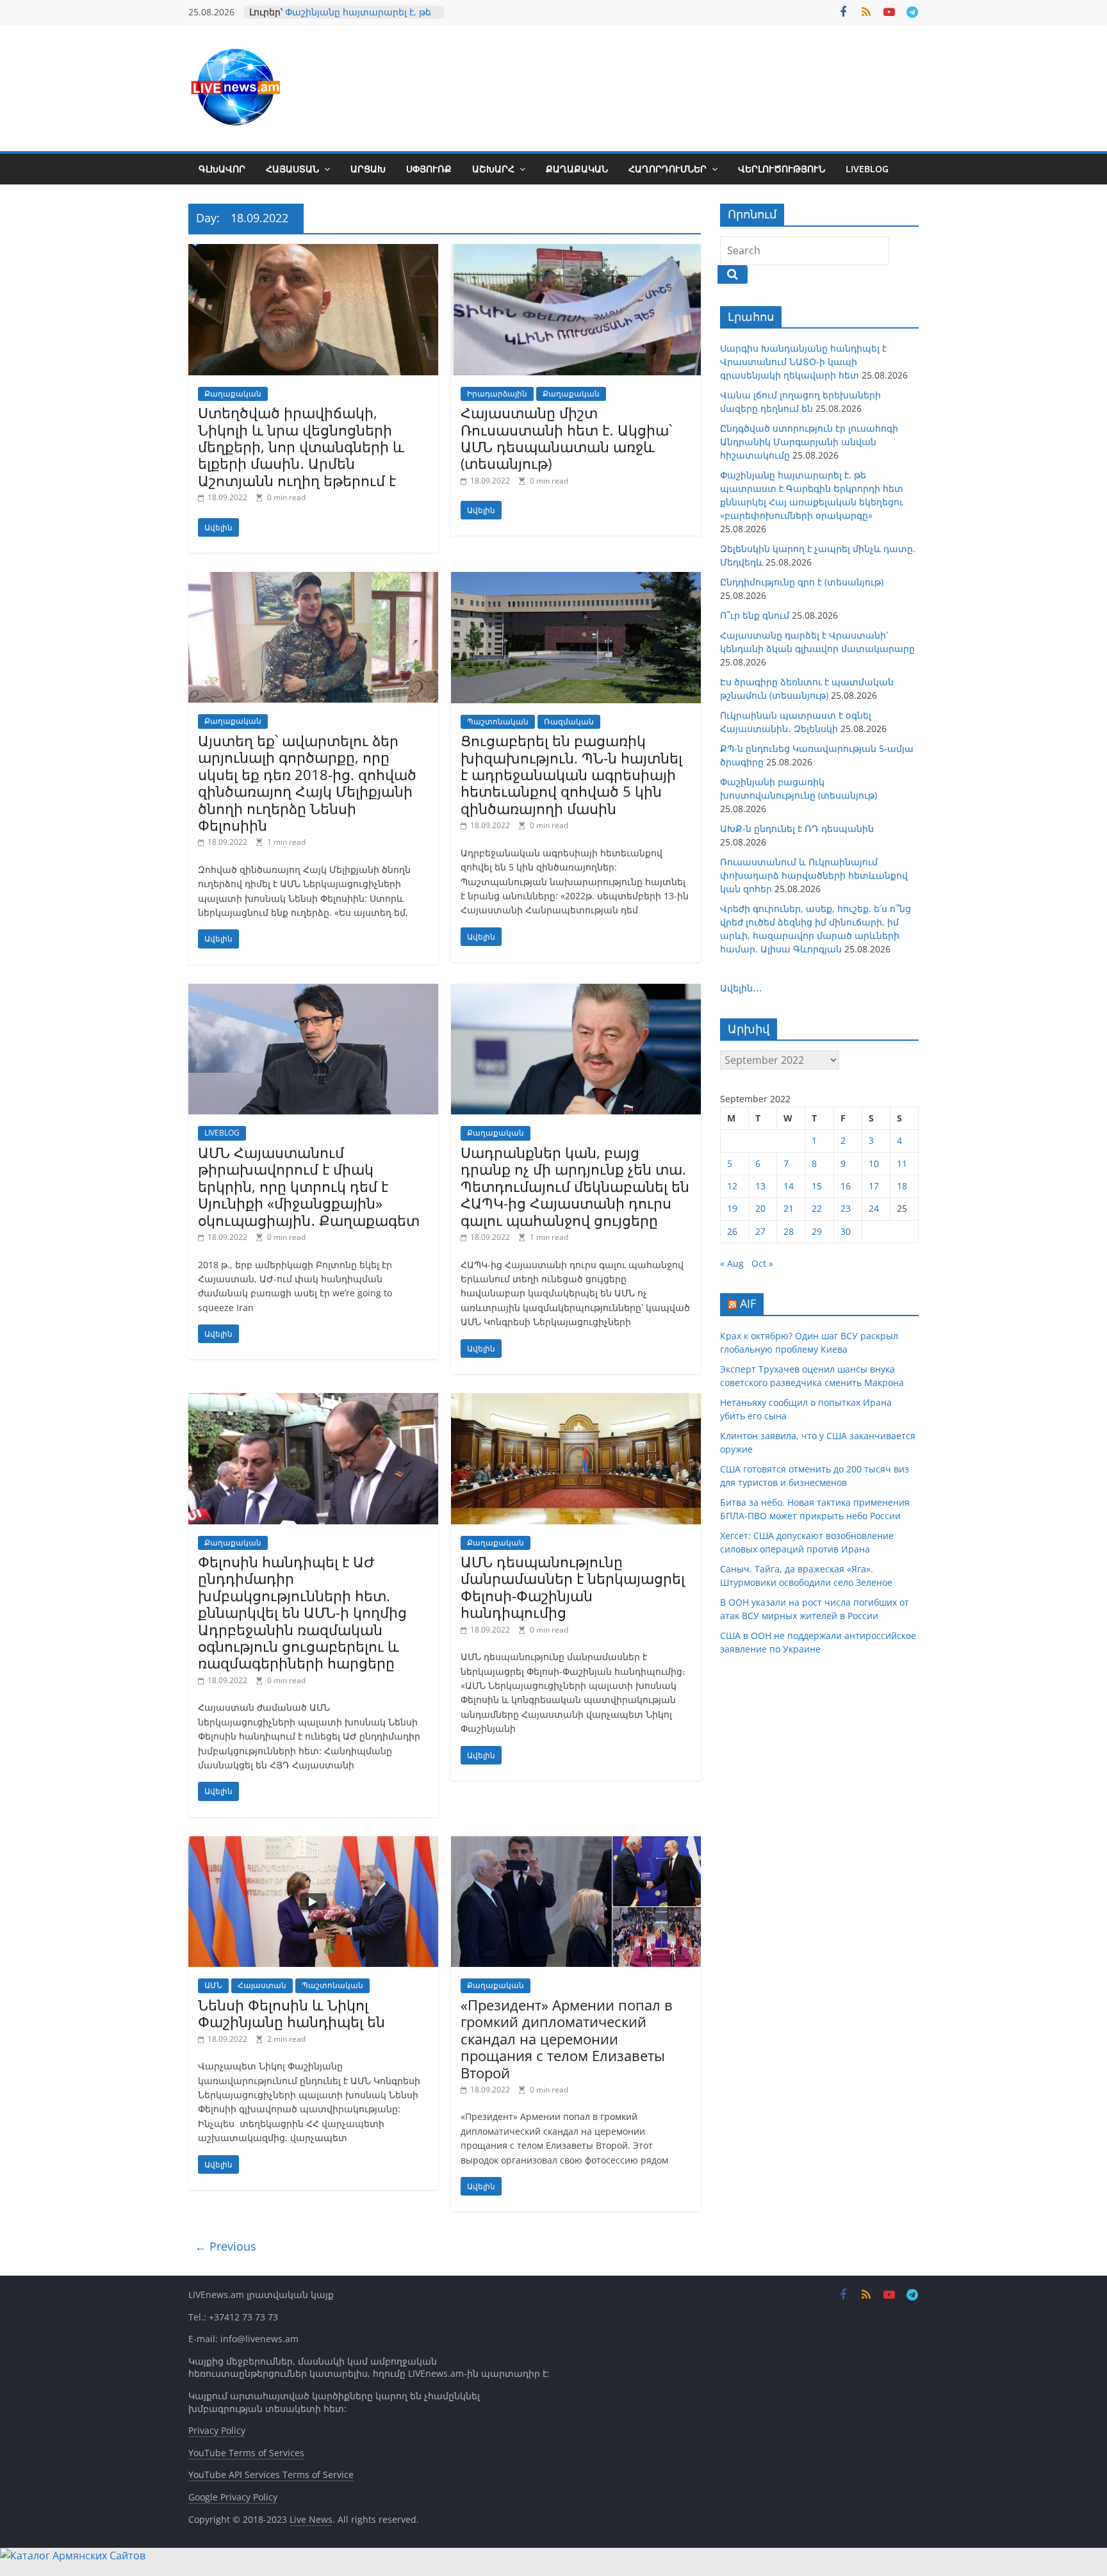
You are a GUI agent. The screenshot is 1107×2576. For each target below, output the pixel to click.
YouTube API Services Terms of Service (271, 2474)
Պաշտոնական (498, 721)
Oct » (762, 1263)
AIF (748, 1303)
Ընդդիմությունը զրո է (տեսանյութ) (802, 582)
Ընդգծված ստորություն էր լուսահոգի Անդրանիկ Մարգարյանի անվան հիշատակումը (809, 442)
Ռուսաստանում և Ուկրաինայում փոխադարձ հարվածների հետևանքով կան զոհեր (814, 875)
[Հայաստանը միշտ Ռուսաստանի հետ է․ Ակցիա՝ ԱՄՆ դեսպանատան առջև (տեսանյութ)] (576, 252)
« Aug (732, 1263)
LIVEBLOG (867, 169)
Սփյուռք (429, 169)
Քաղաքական (577, 169)
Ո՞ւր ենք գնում (755, 615)
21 (789, 1208)
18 (902, 1186)
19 (732, 1208)
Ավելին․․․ (741, 988)
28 (789, 1231)
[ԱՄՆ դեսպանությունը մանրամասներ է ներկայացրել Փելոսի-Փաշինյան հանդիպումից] (576, 1401)
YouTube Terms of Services (246, 2453)
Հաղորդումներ (668, 169)
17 (874, 1186)
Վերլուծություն (782, 169)
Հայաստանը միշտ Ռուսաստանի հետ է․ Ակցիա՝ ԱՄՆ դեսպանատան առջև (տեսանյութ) (566, 438)
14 (789, 1186)
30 (846, 1231)
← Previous (225, 2246)
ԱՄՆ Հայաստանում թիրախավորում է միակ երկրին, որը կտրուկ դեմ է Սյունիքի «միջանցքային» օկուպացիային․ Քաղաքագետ (309, 1186)
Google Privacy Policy (233, 2497)
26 (732, 1231)
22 (817, 1208)
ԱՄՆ (213, 1985)
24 (874, 1208)
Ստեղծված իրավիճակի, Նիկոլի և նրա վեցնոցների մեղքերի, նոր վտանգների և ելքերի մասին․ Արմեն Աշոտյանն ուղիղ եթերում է (301, 446)
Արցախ (368, 169)
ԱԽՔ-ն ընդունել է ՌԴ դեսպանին (797, 828)
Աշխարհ (493, 169)
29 (817, 1231)
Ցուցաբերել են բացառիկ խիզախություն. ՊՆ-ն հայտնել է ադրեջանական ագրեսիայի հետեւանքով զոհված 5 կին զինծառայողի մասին (571, 774)
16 (846, 1186)
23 (846, 1208)
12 (732, 1186)
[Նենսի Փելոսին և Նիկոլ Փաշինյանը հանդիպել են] (313, 1844)
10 (874, 1163)
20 (760, 1208)
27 (760, 1231)
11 (902, 1163)
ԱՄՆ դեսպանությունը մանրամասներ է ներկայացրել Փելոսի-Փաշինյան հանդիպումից (573, 1587)
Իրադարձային (497, 394)
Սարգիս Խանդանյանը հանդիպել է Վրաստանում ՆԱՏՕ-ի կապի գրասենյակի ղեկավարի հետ (803, 362)
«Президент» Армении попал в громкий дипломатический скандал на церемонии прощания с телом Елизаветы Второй (567, 2039)
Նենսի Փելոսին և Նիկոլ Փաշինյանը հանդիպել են (291, 2013)
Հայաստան (292, 169)
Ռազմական (569, 721)
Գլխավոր (222, 169)
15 (817, 1186)
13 (760, 1186)
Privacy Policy (217, 2430)
